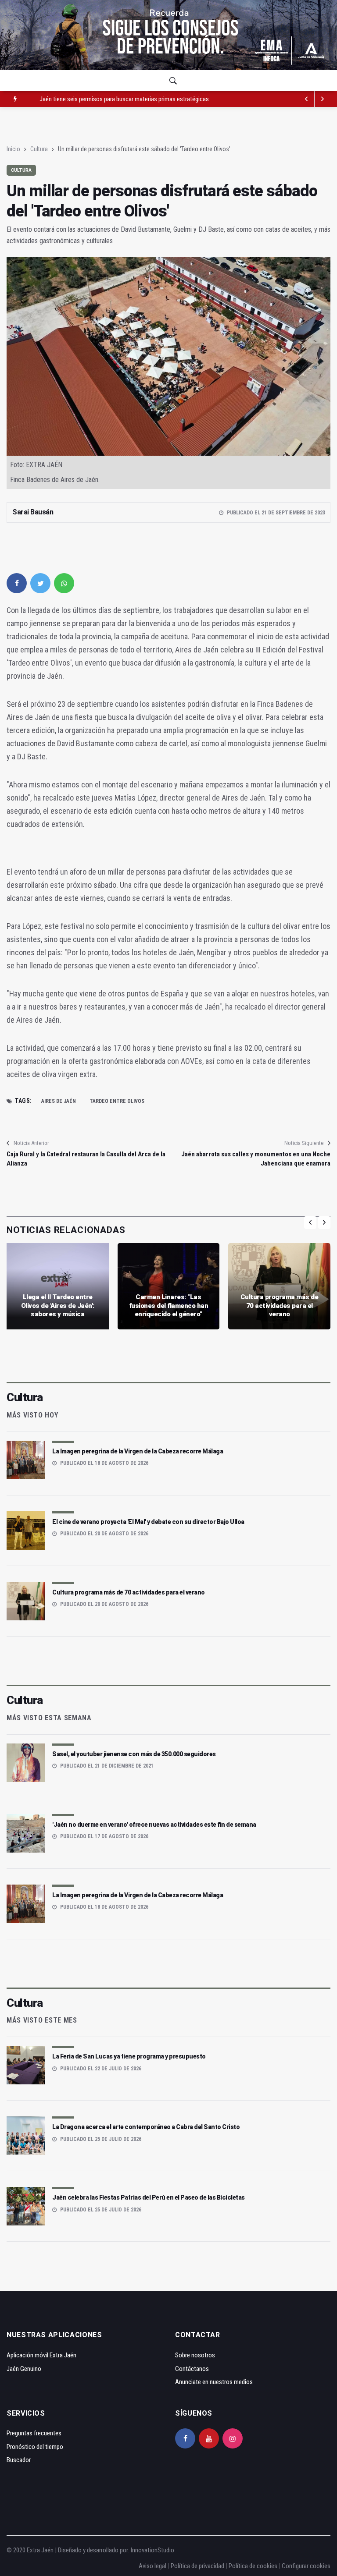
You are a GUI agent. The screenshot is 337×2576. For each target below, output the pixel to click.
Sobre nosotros (195, 2355)
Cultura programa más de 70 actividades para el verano (280, 1306)
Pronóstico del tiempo (35, 2447)
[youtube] (209, 2438)
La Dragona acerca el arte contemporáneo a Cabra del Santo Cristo (146, 2127)
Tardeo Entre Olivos (117, 1101)
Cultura (39, 149)
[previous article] (323, 99)
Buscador (19, 2460)
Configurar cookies (306, 2566)
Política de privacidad (197, 2566)
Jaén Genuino (24, 2369)
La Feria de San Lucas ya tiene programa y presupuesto (129, 2056)
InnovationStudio (152, 2550)
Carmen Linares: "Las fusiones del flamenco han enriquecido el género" (169, 1306)
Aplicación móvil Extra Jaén (41, 2355)
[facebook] (17, 583)
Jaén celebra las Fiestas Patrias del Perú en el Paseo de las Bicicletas (149, 2197)
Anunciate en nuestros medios (214, 2382)
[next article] (307, 99)
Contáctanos (192, 2369)
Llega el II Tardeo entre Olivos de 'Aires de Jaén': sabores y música (58, 1306)
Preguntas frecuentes (34, 2433)
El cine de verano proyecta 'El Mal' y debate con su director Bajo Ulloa (148, 1522)
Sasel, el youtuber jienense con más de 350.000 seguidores (134, 1754)
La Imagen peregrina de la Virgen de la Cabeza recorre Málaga (138, 1451)
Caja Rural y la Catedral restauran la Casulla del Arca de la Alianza (86, 1159)
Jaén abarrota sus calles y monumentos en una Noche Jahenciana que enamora (256, 1159)
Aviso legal (152, 2566)
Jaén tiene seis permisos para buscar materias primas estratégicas (124, 99)
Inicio (13, 149)
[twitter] (40, 583)
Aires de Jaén (59, 1101)
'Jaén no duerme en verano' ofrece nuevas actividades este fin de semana (154, 1825)
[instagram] (233, 2438)
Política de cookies (253, 2566)
